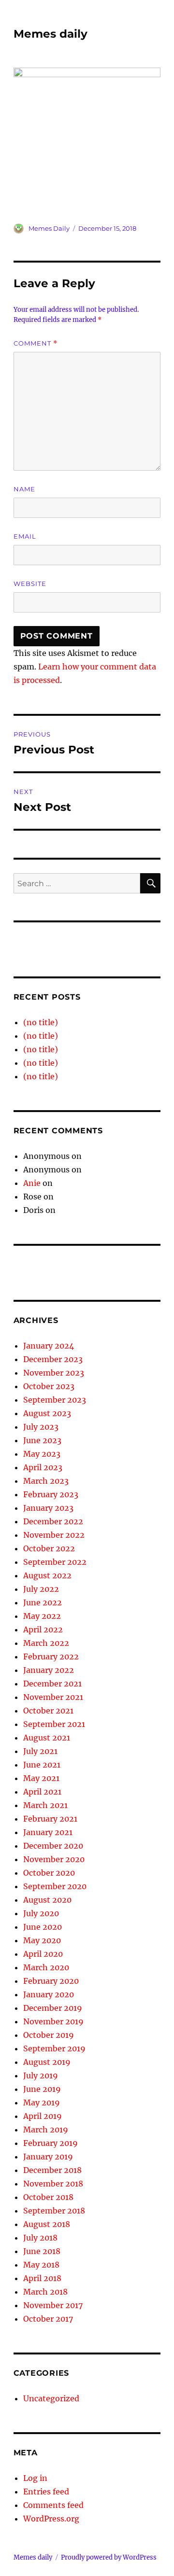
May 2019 (42, 2103)
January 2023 (48, 1508)
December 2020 (53, 1846)
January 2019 (48, 2157)
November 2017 (53, 2305)
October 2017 (48, 2319)
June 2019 (42, 2089)
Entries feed (46, 2492)
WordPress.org (51, 2519)
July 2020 (41, 1913)
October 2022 (49, 1548)
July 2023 (41, 1427)
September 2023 (55, 1400)
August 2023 (47, 1413)
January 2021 (48, 1832)
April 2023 (43, 1467)
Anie (32, 1183)
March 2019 (46, 2130)
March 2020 (46, 1967)
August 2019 (47, 2062)
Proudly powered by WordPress (109, 2557)
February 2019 (51, 2143)
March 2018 (45, 2292)
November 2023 (54, 1373)
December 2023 (53, 1359)
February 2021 (50, 1819)
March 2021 (45, 1805)
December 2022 (53, 1521)
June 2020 (43, 1927)
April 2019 (43, 2116)
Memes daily (51, 34)
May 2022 (42, 1616)
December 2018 (52, 2170)
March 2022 (46, 1643)
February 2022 (51, 1657)
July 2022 (41, 1589)
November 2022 (54, 1535)
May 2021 (41, 1778)
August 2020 (47, 1900)
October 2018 (48, 2197)
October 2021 (48, 1711)
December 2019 (53, 2008)
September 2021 (54, 1724)
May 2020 (42, 1940)
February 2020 (51, 1981)
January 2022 (49, 1670)
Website (30, 584)
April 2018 (42, 2278)
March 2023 (46, 1481)
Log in (35, 2478)
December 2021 (52, 1684)
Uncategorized (51, 2398)
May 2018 (41, 2265)
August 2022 (47, 1575)
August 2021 (47, 1738)
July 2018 (40, 2238)
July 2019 (41, 2075)
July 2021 (40, 1751)
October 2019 (49, 2035)
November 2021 (53, 1697)
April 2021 (42, 1792)
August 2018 (47, 2224)
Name (24, 489)
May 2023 (42, 1454)
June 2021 (42, 1765)
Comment (36, 343)
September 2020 (55, 1886)
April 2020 (43, 1954)
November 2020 (54, 1859)
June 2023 (42, 1440)
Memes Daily (49, 228)
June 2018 (42, 2251)
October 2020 (49, 1873)
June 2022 (43, 1602)
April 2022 (43, 1629)
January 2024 (49, 1346)
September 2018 (54, 2211)
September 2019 (54, 2048)
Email (25, 536)
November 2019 (53, 2021)
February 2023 (51, 1494)
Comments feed (53, 2505)
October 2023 (49, 1386)
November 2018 (53, 2184)
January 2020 (49, 1994)
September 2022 (55, 1562)
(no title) (41, 1022)
